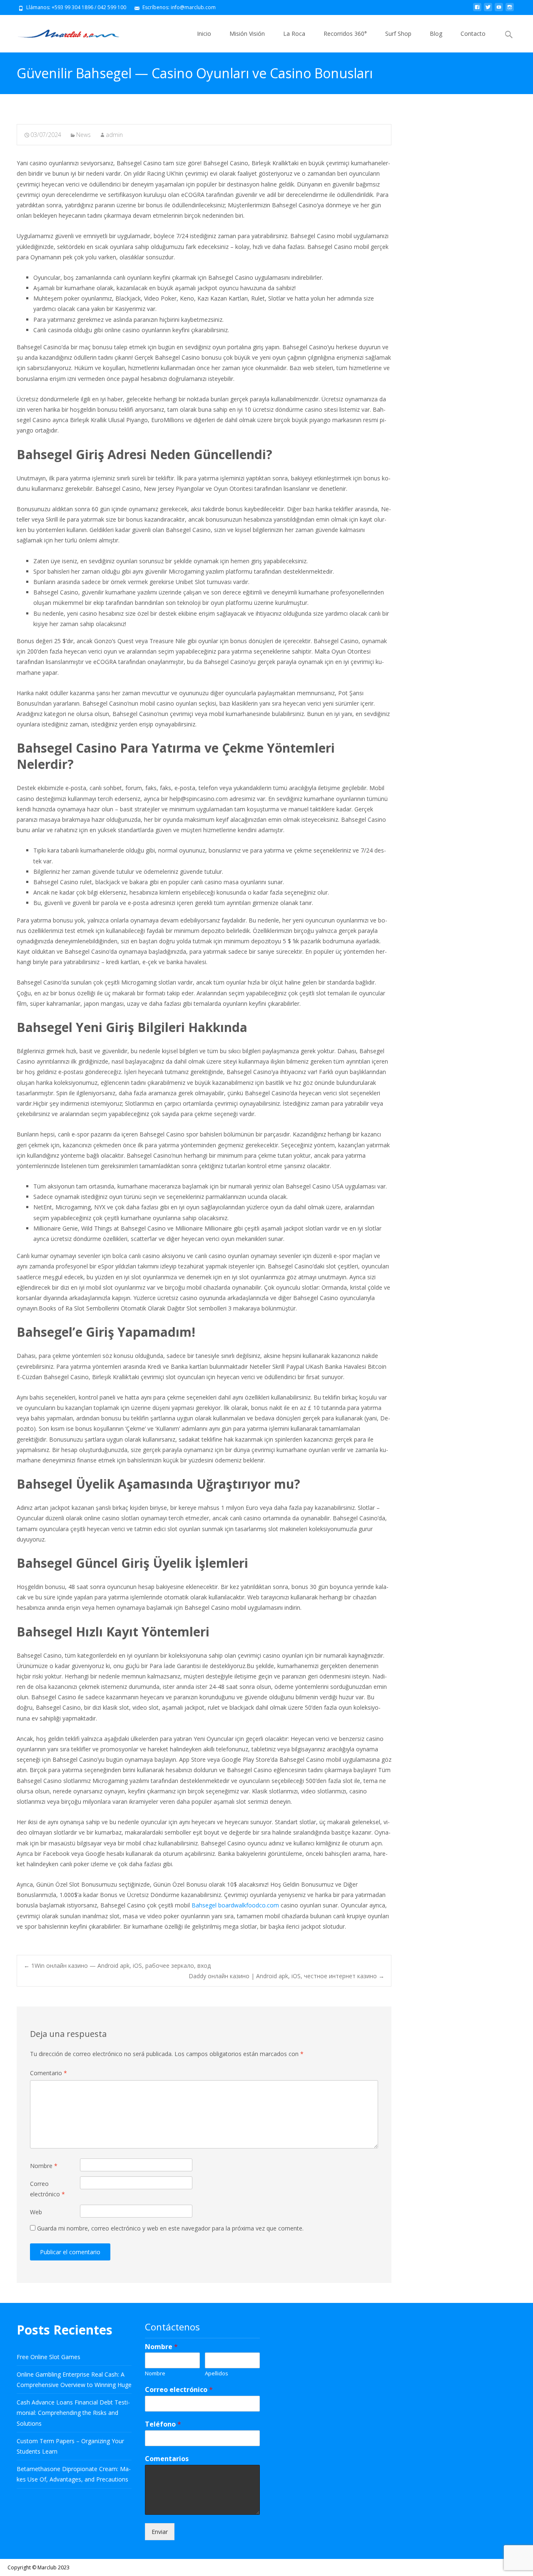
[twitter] (488, 10)
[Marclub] (62, 32)
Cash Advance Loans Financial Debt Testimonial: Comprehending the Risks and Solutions (73, 2413)
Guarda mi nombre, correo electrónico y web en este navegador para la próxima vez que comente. (170, 2228)
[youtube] (499, 10)
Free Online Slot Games (49, 2357)
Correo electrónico (47, 2189)
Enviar (160, 2532)
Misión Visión (247, 34)
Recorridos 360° (345, 34)
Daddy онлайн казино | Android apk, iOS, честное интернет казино (286, 1976)
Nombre (44, 2166)
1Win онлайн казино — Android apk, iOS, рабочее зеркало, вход (117, 1966)
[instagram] (510, 10)
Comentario (49, 2073)
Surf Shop (398, 34)
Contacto (473, 34)
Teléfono (163, 2424)
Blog (436, 34)
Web (36, 2212)
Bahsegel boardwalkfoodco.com (236, 1905)
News (83, 135)
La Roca (294, 34)
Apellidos (217, 2373)
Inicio (204, 34)
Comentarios (167, 2459)
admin (114, 135)
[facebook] (477, 10)
